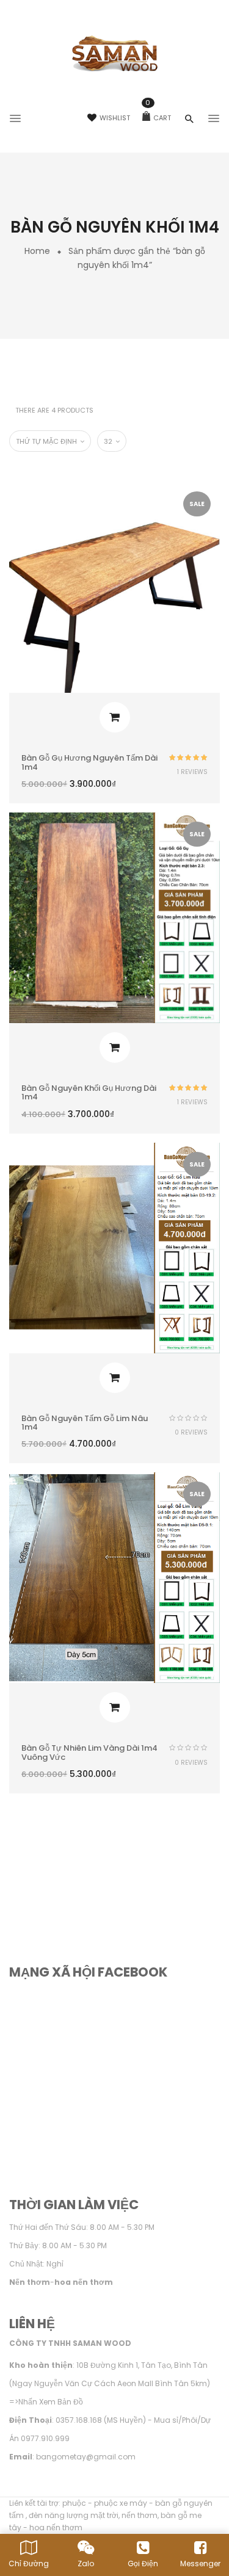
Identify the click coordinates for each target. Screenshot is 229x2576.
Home (37, 251)
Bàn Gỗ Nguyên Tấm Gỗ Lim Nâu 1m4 (85, 1423)
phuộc (74, 2503)
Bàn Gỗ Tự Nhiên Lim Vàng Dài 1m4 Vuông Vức (89, 1752)
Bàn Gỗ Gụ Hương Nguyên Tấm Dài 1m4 (89, 762)
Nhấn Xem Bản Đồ (51, 2402)
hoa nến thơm (56, 2527)
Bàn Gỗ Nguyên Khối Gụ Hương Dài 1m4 (89, 1092)
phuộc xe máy (121, 2503)
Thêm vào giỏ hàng (115, 717)
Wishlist (115, 118)
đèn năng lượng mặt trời (74, 2515)
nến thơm (140, 2515)
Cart (158, 118)
